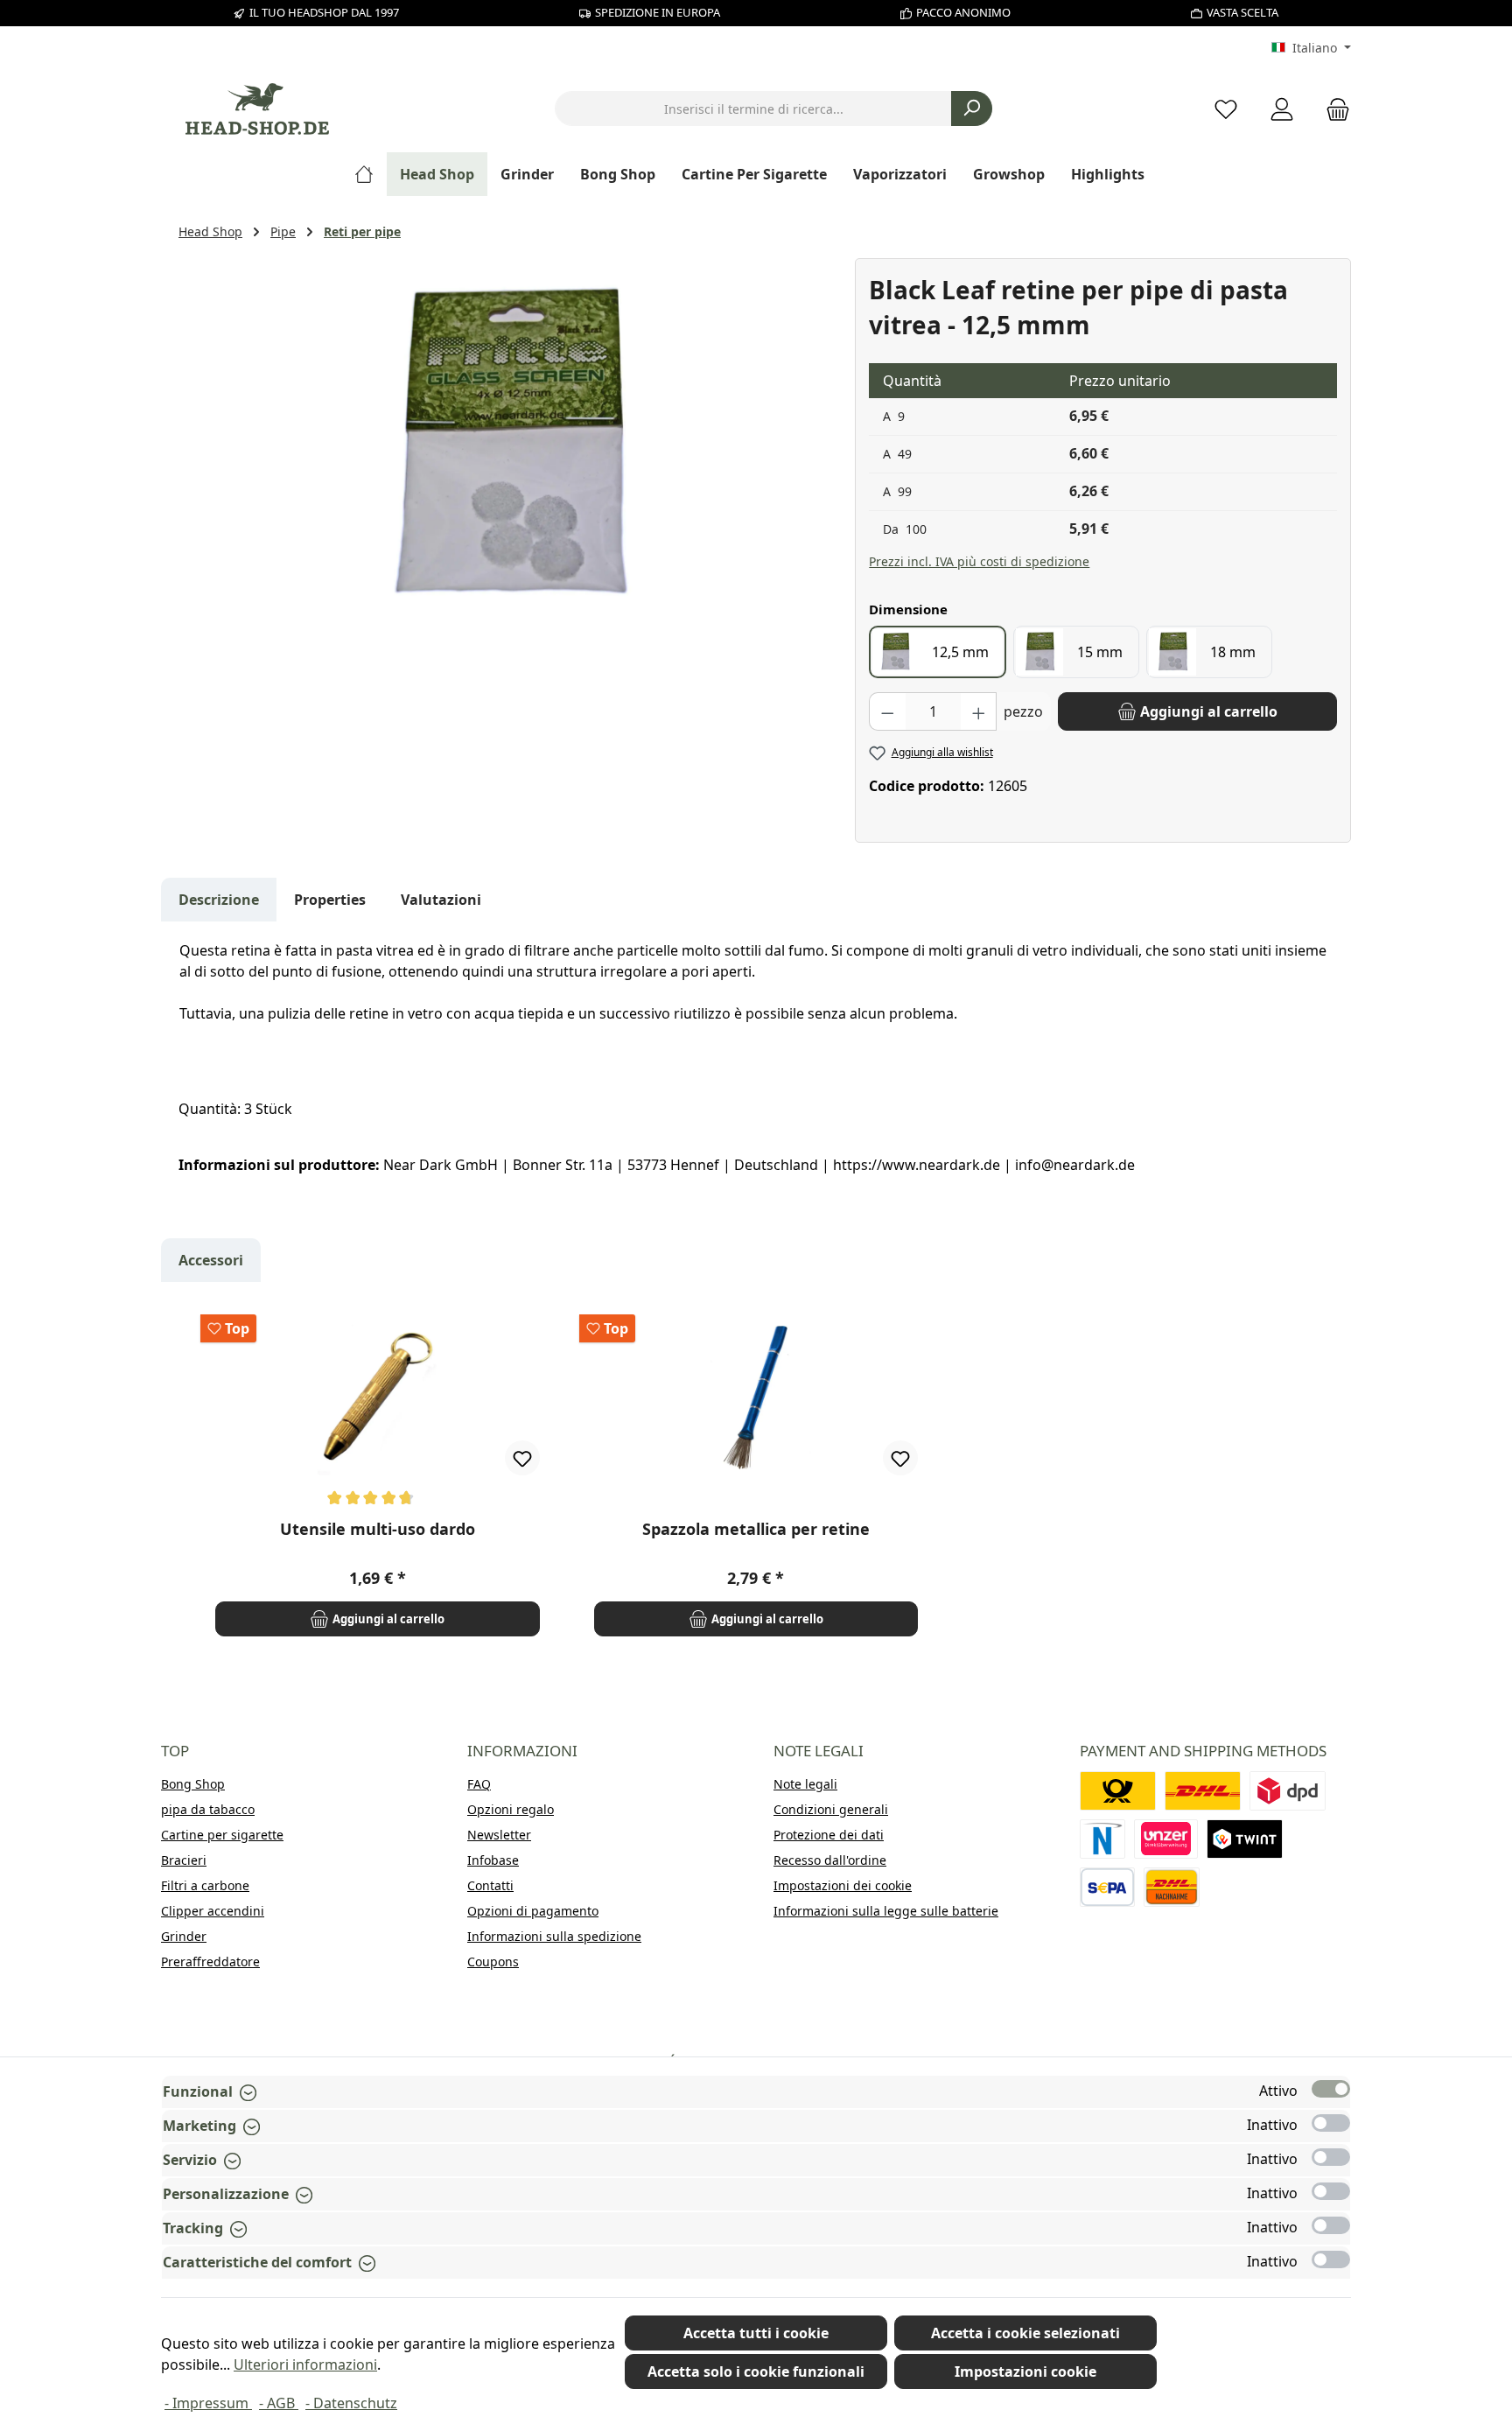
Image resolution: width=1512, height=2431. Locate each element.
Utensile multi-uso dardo (378, 1529)
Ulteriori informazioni (305, 2364)
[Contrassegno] (1172, 1887)
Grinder (184, 1936)
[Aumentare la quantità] (979, 711)
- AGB (279, 2403)
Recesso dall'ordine (830, 1860)
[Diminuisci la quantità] (887, 711)
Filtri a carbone (205, 1885)
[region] (508, 446)
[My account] (1282, 109)
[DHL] (1203, 1791)
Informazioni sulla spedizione (554, 1936)
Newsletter (499, 1835)
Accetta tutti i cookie (756, 2333)
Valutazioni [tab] (441, 900)
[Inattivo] (1331, 2123)
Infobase (493, 1860)
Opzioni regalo (511, 1809)
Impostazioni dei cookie (843, 1885)
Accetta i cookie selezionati (1025, 2333)
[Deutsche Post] (1118, 1791)
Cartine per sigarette (222, 1835)
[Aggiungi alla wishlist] (522, 1458)
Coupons (493, 1962)
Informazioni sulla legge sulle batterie (886, 1911)
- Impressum (208, 2403)
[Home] (371, 174)
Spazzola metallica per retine (756, 1529)
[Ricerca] (972, 109)
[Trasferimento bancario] (1107, 1887)
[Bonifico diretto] (1166, 1839)
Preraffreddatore (210, 1962)
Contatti (490, 1885)
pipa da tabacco (208, 1809)
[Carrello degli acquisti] (1333, 109)
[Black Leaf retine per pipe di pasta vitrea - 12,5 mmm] (507, 446)
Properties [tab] (330, 900)
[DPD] (1288, 1791)
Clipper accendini (213, 1911)
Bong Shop (193, 1784)
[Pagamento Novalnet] (1102, 1839)
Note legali (805, 1784)
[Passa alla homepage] (257, 109)
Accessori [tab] (211, 1260)
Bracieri (184, 1860)
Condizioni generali (831, 1809)
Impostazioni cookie (1025, 2371)
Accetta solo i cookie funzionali (756, 2371)
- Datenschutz (351, 2403)
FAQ (479, 1784)
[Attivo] (1331, 2089)
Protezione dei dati (829, 1835)
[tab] (219, 900)
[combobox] (753, 109)
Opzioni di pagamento (533, 1911)
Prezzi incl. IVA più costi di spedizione (979, 561)
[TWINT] (1245, 1839)
